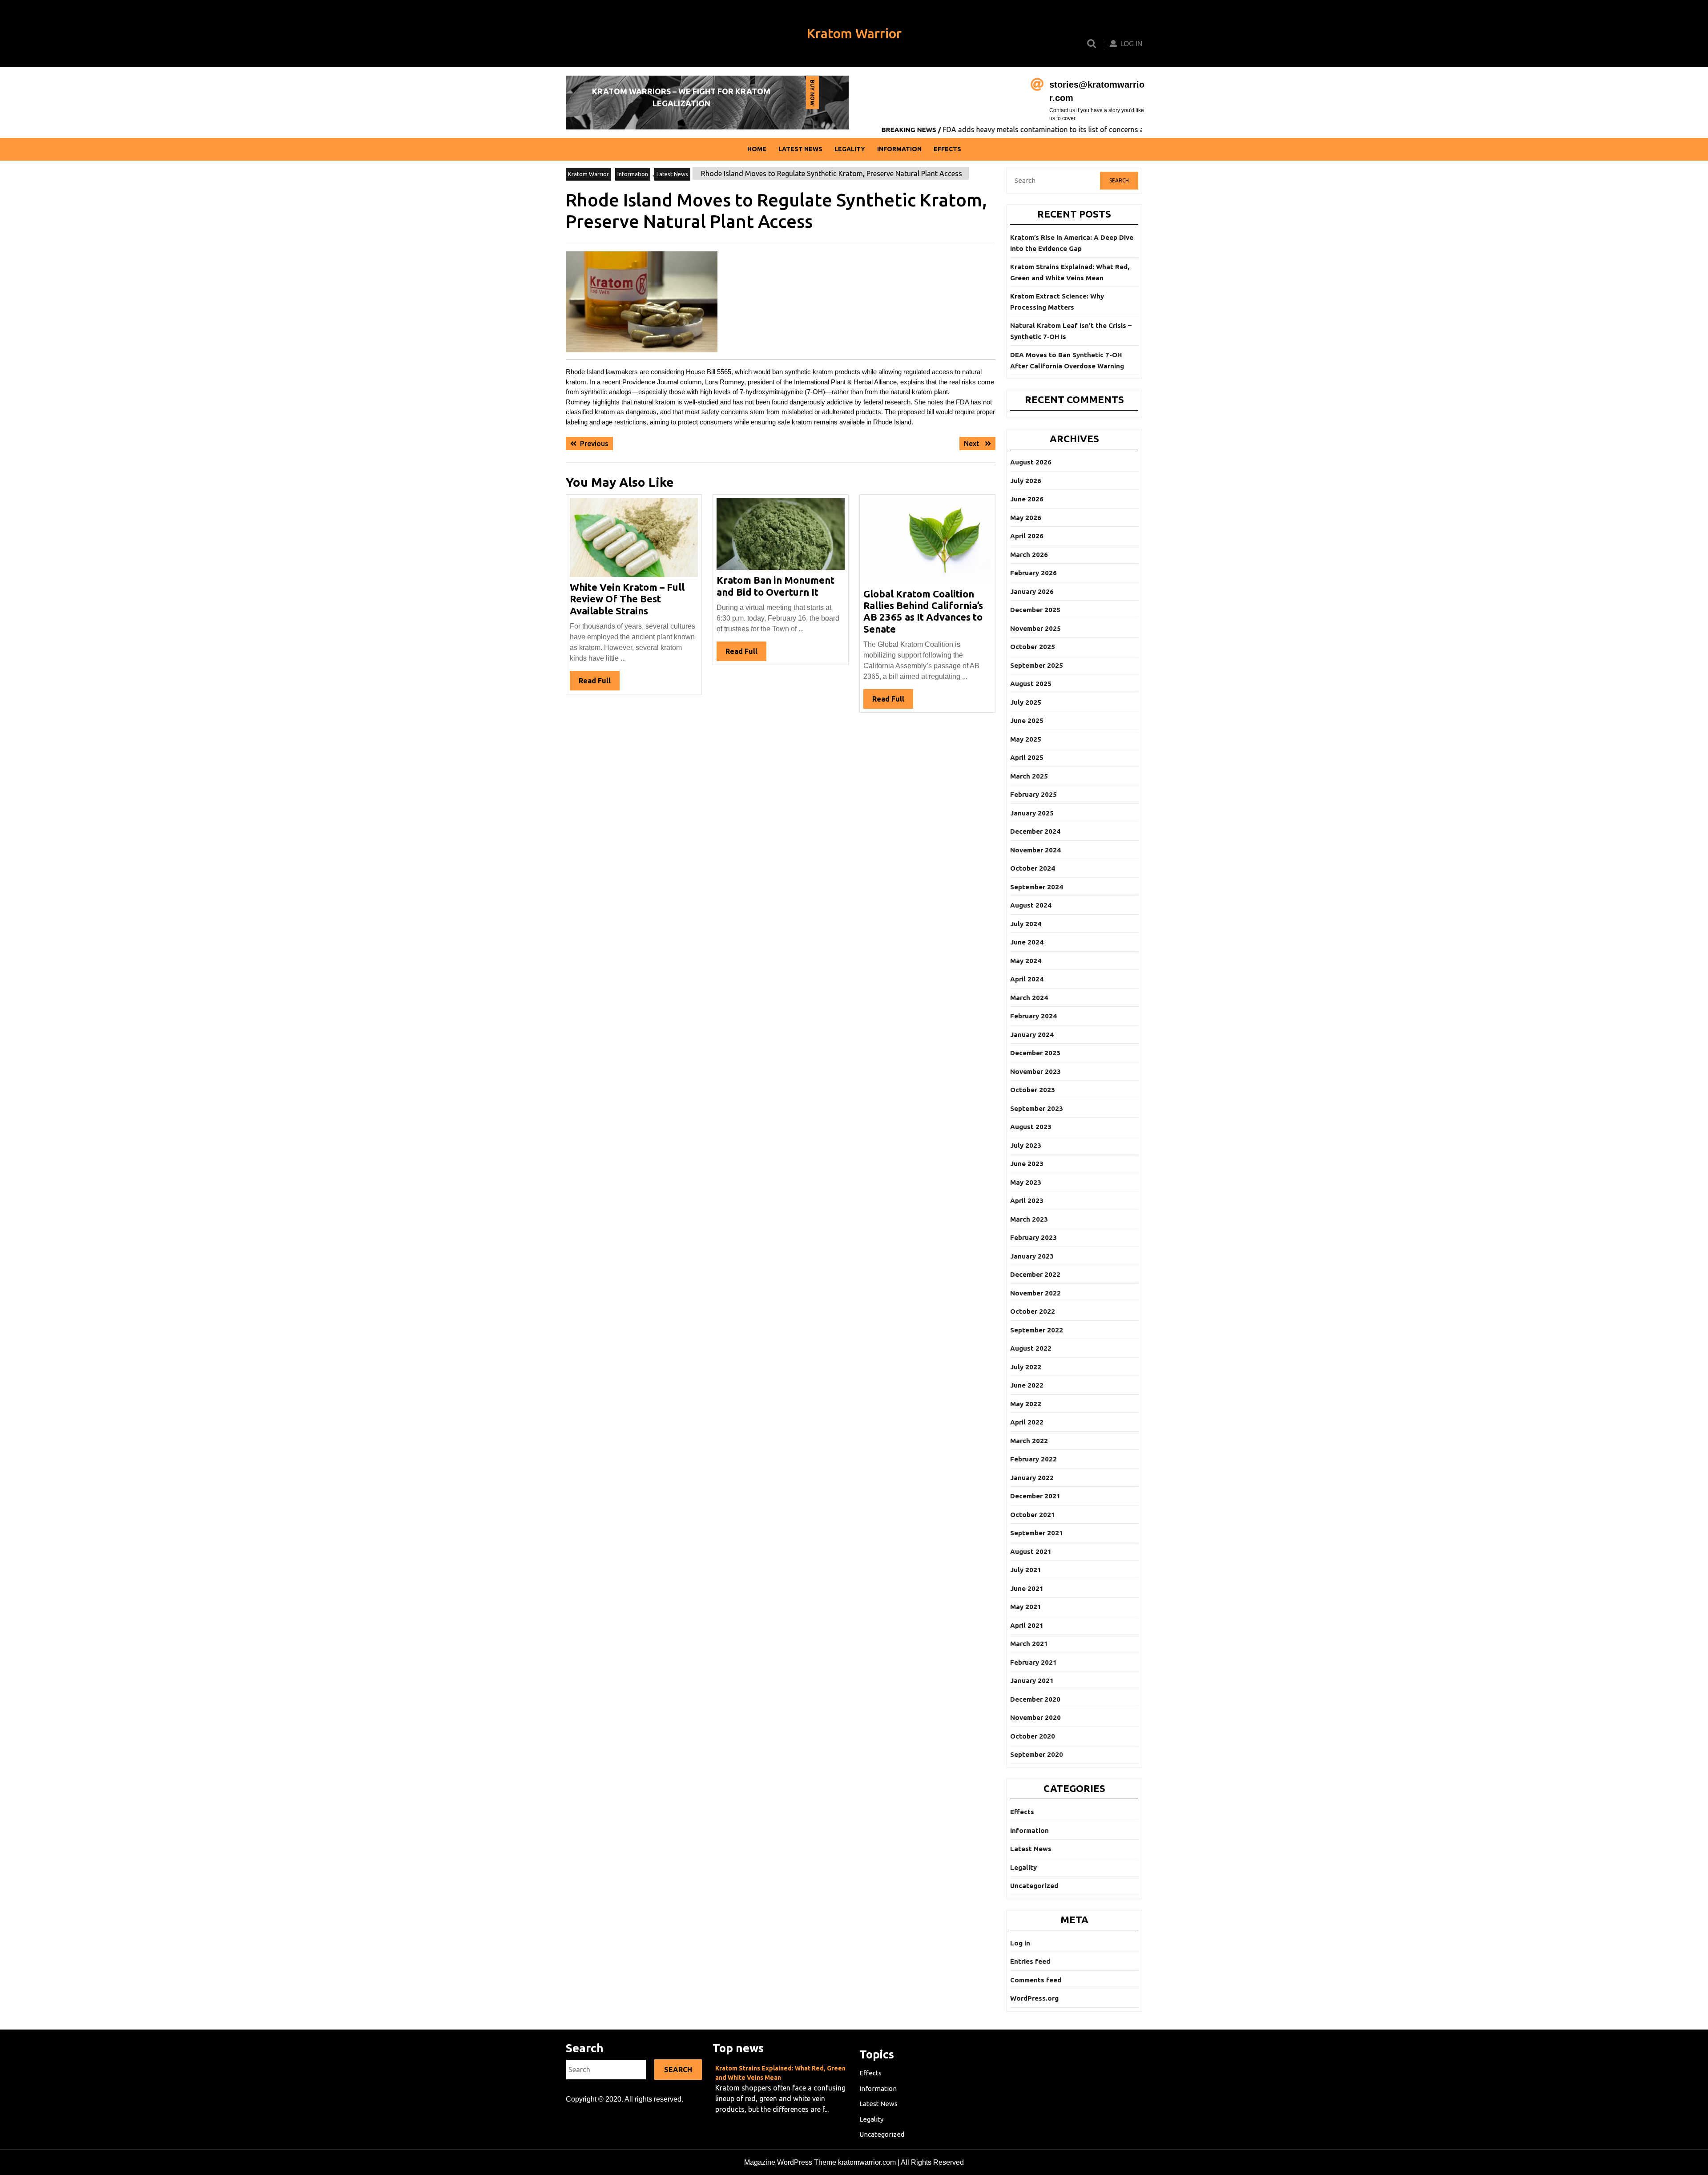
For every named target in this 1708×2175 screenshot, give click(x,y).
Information (899, 149)
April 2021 (1027, 1625)
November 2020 (1035, 1717)
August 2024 (1031, 905)
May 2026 (1026, 518)
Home (757, 149)
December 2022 (1035, 1274)
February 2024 (1033, 1016)
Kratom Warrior (854, 33)
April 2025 (1027, 757)
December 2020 (1035, 1699)
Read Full (599, 683)
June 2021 (1027, 1588)
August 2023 (1031, 1127)
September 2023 (1037, 1108)
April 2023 (1027, 1200)
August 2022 (1031, 1348)
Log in (1020, 1943)
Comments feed (1036, 1980)
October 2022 (1033, 1311)
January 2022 (1032, 1478)
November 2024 (1035, 850)
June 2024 (1027, 942)
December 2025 (1035, 610)
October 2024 (1033, 868)
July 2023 (1026, 1145)
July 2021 (1026, 1570)
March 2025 (1029, 776)
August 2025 (1031, 684)
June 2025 (1027, 720)
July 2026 (1026, 481)
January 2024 (1032, 1035)
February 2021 (1033, 1662)
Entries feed (1030, 1961)
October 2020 (1033, 1736)
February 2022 (1033, 1459)
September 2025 (1037, 665)
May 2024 (1026, 961)
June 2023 (1027, 1164)
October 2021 (1033, 1515)
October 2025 (1033, 647)
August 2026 (1031, 462)
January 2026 (1032, 591)
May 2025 (1026, 739)
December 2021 (1035, 1496)
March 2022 (1029, 1441)
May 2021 (1026, 1607)
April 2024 (1027, 979)
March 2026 (1029, 555)
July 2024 (1026, 924)
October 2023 (1033, 1090)
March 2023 (1029, 1219)
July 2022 (1026, 1367)
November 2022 (1035, 1293)
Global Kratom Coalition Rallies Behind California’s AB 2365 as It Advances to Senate (923, 611)
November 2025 (1035, 628)
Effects (947, 149)
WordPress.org (1034, 1998)
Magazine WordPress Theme (790, 2162)
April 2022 (1027, 1422)
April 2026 (1027, 536)
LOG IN (1131, 44)
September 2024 (1037, 887)
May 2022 (1026, 1404)
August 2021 (1031, 1552)
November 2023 (1035, 1071)
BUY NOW (812, 94)
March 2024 (1029, 998)
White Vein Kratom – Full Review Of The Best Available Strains (627, 599)
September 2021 (1037, 1533)
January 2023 (1032, 1256)
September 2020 (1037, 1754)
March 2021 (1029, 1644)
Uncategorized (1034, 1886)
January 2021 (1032, 1681)
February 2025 (1033, 794)
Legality (850, 149)
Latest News (800, 149)
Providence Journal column (662, 382)
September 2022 (1037, 1330)
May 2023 (1026, 1182)
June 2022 (1027, 1385)
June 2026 (1027, 499)
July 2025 (1026, 702)
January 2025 (1032, 813)
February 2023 (1033, 1237)
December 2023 (1035, 1053)
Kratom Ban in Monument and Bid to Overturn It (775, 586)
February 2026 (1033, 573)
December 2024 (1035, 831)
